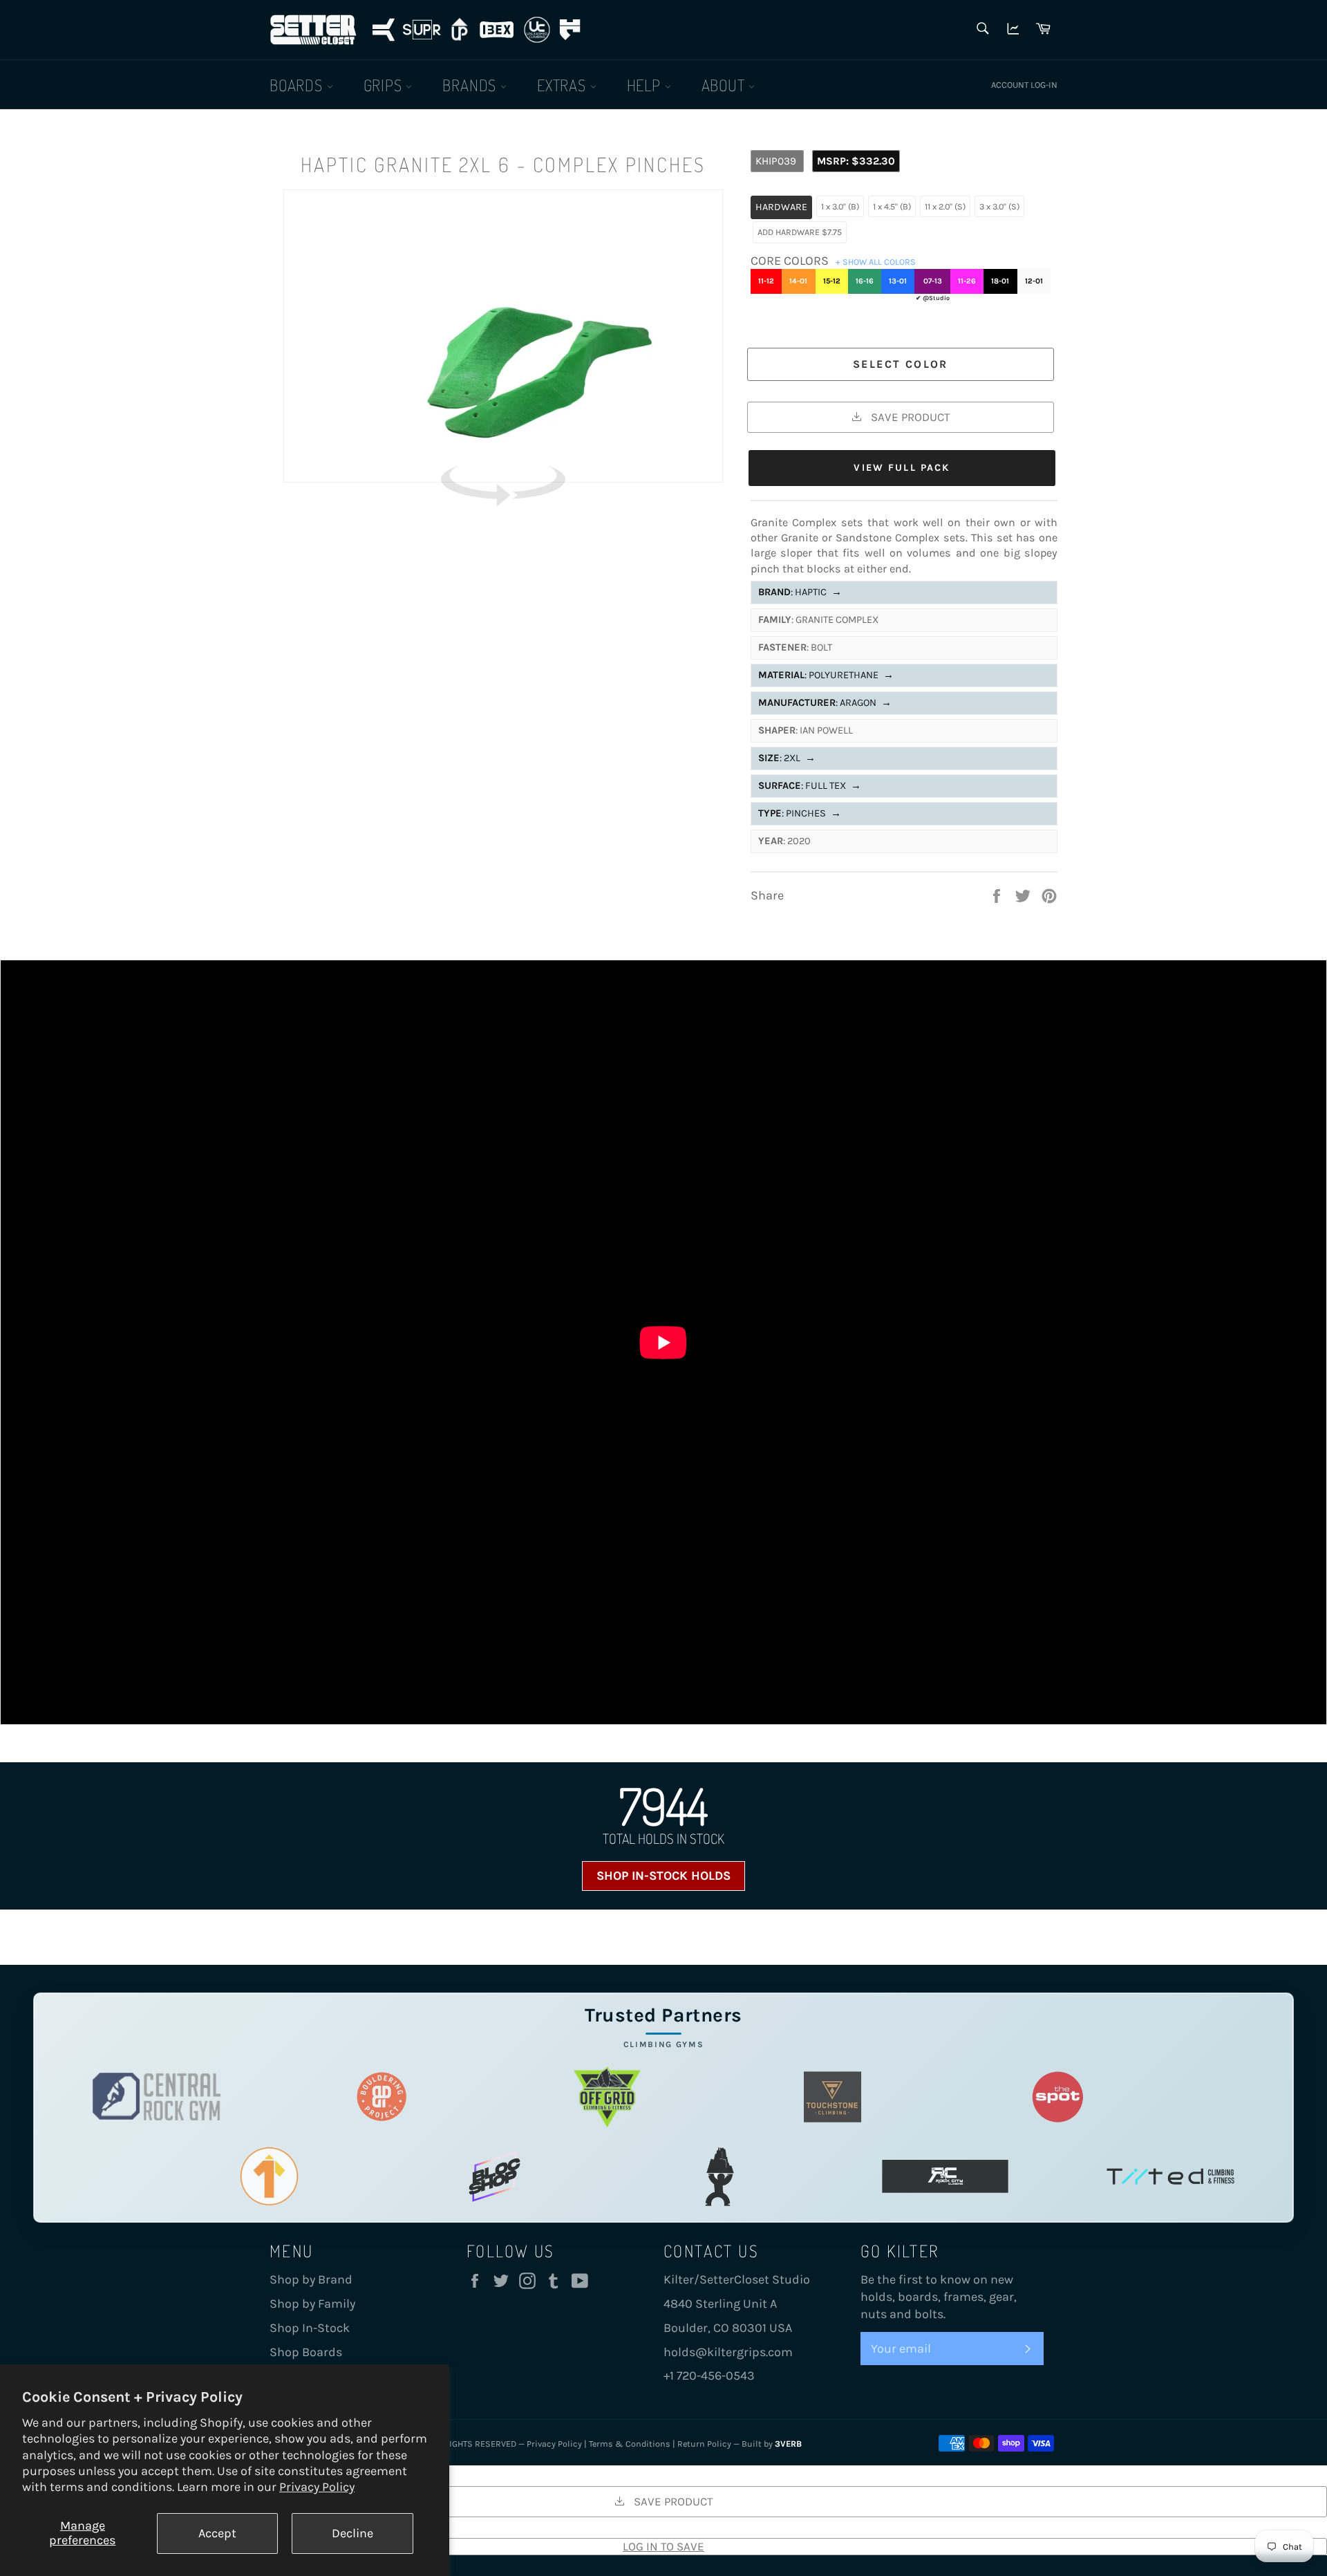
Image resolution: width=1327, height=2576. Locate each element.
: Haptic (800, 592)
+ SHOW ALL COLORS (876, 262)
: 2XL (787, 758)
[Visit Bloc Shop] (495, 2176)
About (725, 85)
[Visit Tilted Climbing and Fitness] (1170, 2176)
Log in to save (663, 2546)
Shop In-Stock (310, 2328)
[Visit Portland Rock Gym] (720, 2176)
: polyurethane (826, 675)
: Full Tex (810, 786)
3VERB (788, 2444)
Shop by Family (312, 2304)
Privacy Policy (317, 2487)
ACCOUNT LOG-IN (1024, 85)
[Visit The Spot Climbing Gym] (1058, 2097)
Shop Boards (306, 2352)
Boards (298, 85)
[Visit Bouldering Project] (382, 2097)
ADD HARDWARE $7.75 (800, 232)
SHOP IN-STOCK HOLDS (663, 1876)
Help (646, 85)
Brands (471, 85)
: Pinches (800, 813)
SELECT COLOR (901, 364)
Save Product (909, 417)
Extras (564, 85)
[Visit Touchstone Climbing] (832, 2097)
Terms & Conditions (630, 2444)
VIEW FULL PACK (902, 468)
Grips (385, 85)
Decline (352, 2533)
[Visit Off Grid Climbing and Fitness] (607, 2097)
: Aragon (825, 703)
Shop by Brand (311, 2279)
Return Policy (704, 2444)
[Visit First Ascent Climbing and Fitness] (269, 2176)
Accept (217, 2533)
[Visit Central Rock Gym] (157, 2097)
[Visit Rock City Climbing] (945, 2176)
